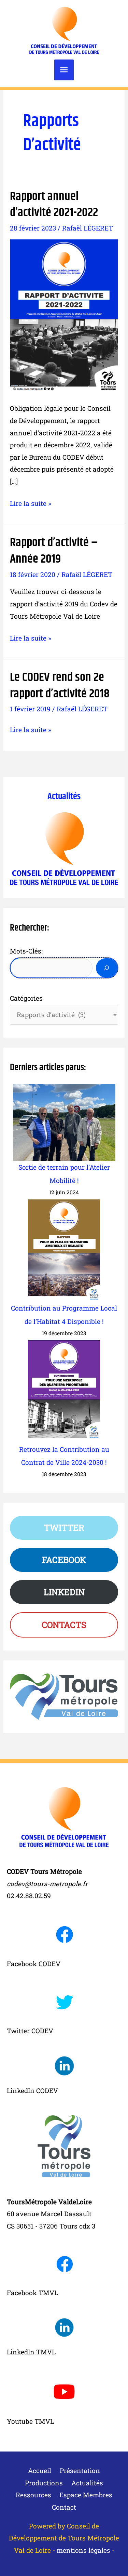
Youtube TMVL (30, 2421)
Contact (64, 2507)
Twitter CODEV (30, 2031)
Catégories (26, 998)
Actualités (64, 797)
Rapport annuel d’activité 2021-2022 (54, 205)
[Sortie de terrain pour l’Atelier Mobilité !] (64, 1122)
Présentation (80, 2470)
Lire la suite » (31, 504)
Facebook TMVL (32, 2293)
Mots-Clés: (26, 951)
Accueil (40, 2470)
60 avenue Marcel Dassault (49, 2214)
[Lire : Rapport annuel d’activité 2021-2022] (64, 315)
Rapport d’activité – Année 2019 (54, 551)
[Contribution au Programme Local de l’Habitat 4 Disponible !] (64, 1251)
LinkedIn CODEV (32, 2091)
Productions (44, 2483)
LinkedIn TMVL (31, 2352)
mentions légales (83, 2550)
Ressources (33, 2495)
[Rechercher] (106, 968)
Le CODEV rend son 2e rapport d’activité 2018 (60, 685)
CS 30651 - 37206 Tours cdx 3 (51, 2226)
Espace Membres (86, 2495)
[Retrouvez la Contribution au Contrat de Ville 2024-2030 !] (64, 1392)
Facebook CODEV (34, 1964)
